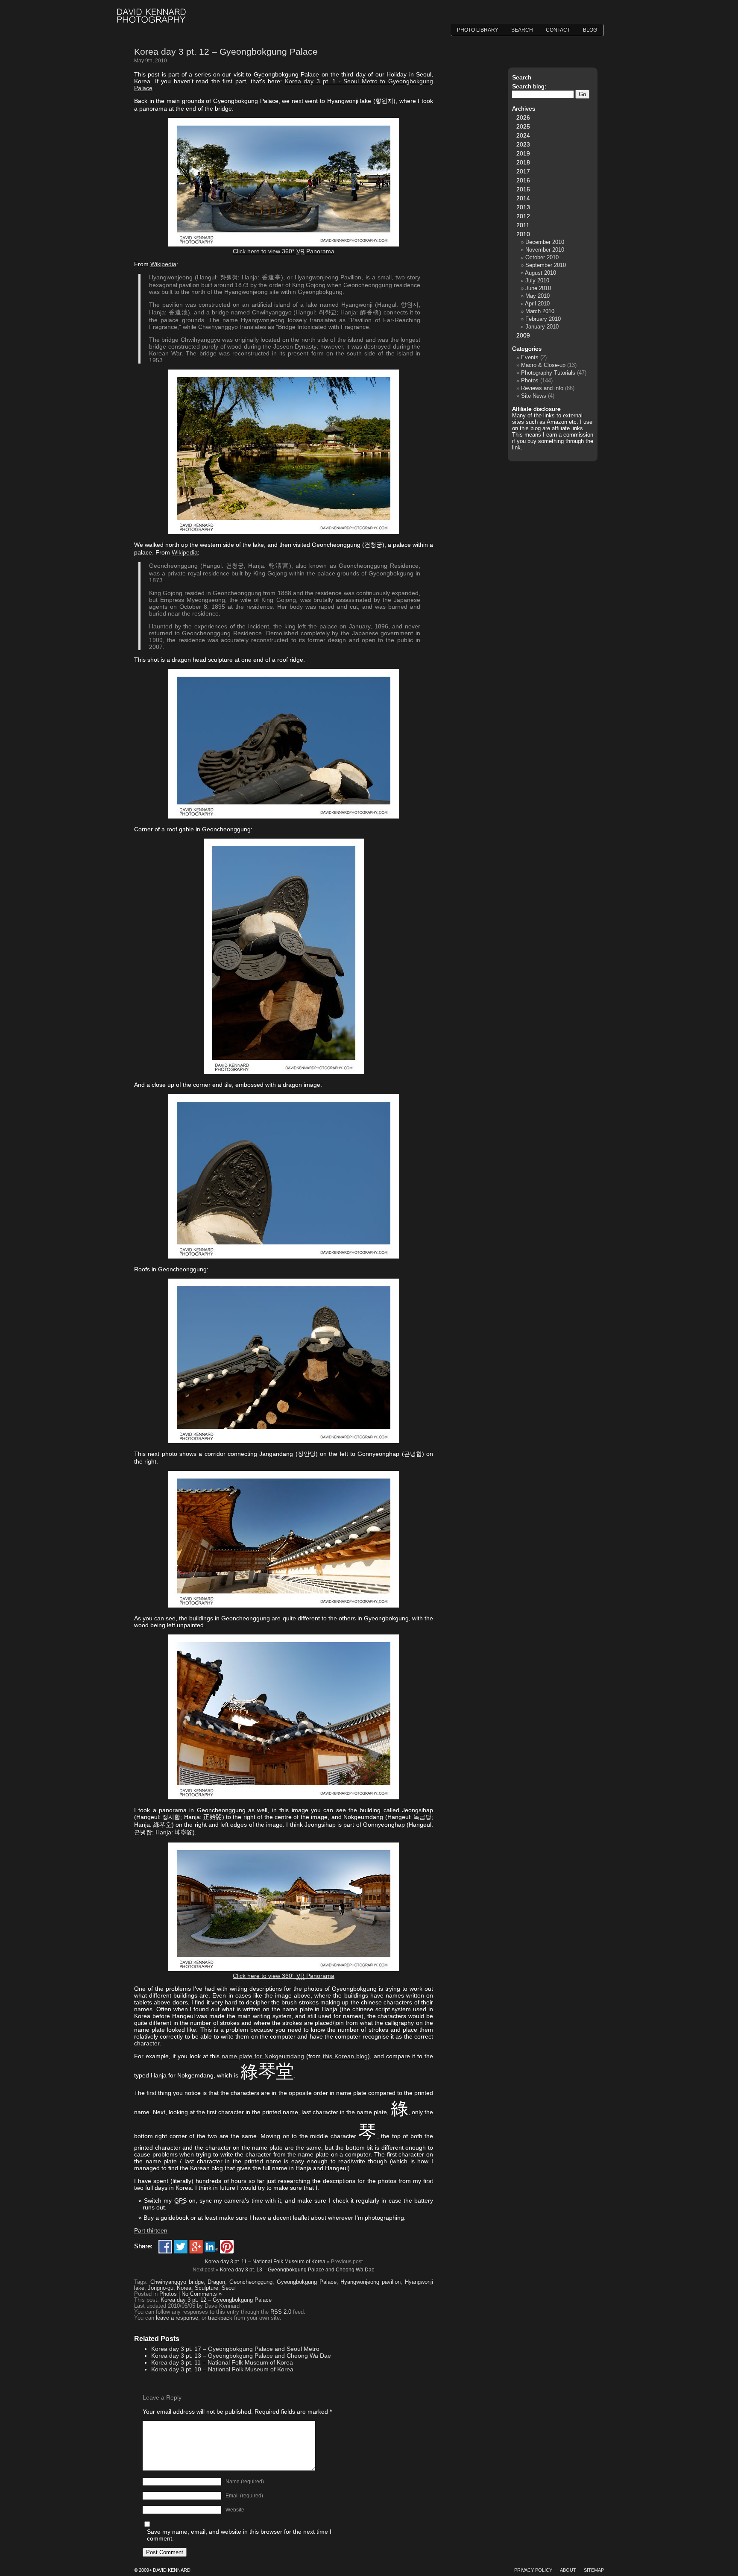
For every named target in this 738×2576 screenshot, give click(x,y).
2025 (523, 126)
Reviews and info (542, 388)
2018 (523, 162)
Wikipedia (163, 264)
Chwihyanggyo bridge (177, 2282)
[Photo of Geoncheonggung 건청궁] (284, 1605)
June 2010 (538, 288)
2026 (523, 117)
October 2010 (542, 257)
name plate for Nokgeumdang (263, 2056)
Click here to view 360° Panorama (284, 251)
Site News (534, 396)
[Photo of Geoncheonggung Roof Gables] (284, 1441)
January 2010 (542, 327)
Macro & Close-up (543, 365)
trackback (220, 2318)
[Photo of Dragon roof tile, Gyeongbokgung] (284, 1256)
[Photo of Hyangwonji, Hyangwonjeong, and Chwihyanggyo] (284, 244)
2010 (523, 234)
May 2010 (537, 296)
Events (530, 357)
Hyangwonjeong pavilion (370, 2282)
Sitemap (594, 2570)
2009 (523, 335)
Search (522, 30)
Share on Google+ (196, 2247)
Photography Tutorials (548, 373)
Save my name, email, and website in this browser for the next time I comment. (239, 2535)
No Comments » (202, 2294)
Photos (168, 2294)
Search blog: (529, 86)
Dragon (216, 2282)
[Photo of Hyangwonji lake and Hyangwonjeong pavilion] (284, 532)
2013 (523, 207)
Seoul (229, 2288)
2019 (523, 153)
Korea (184, 2288)
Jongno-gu (161, 2288)
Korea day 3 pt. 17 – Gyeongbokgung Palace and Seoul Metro (235, 2349)
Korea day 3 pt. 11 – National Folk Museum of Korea (265, 2262)
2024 (523, 135)
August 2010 (540, 273)
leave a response (177, 2318)
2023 (523, 144)
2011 (523, 225)
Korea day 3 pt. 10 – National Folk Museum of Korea (222, 2369)
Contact (558, 30)
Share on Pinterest (227, 2247)
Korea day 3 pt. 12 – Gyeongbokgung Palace (226, 51)
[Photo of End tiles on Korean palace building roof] (284, 1072)
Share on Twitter (181, 2247)
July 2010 (537, 280)
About (568, 2570)
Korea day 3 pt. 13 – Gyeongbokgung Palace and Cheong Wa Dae (297, 2270)
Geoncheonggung (251, 2282)
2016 (523, 180)
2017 (523, 171)
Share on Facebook (165, 2247)
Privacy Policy (533, 2570)
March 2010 (540, 311)
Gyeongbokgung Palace (307, 2282)
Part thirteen (151, 2230)
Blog (590, 30)
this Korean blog (345, 2056)
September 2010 (546, 265)
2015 (523, 189)
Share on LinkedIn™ (211, 2247)
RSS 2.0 (281, 2312)
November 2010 (545, 250)
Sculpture (206, 2288)
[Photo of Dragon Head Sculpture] (284, 816)
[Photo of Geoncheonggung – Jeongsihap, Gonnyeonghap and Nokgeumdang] (284, 1969)
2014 (523, 198)
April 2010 (537, 304)
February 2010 (543, 319)
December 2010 (545, 242)
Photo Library (478, 30)
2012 (523, 216)
